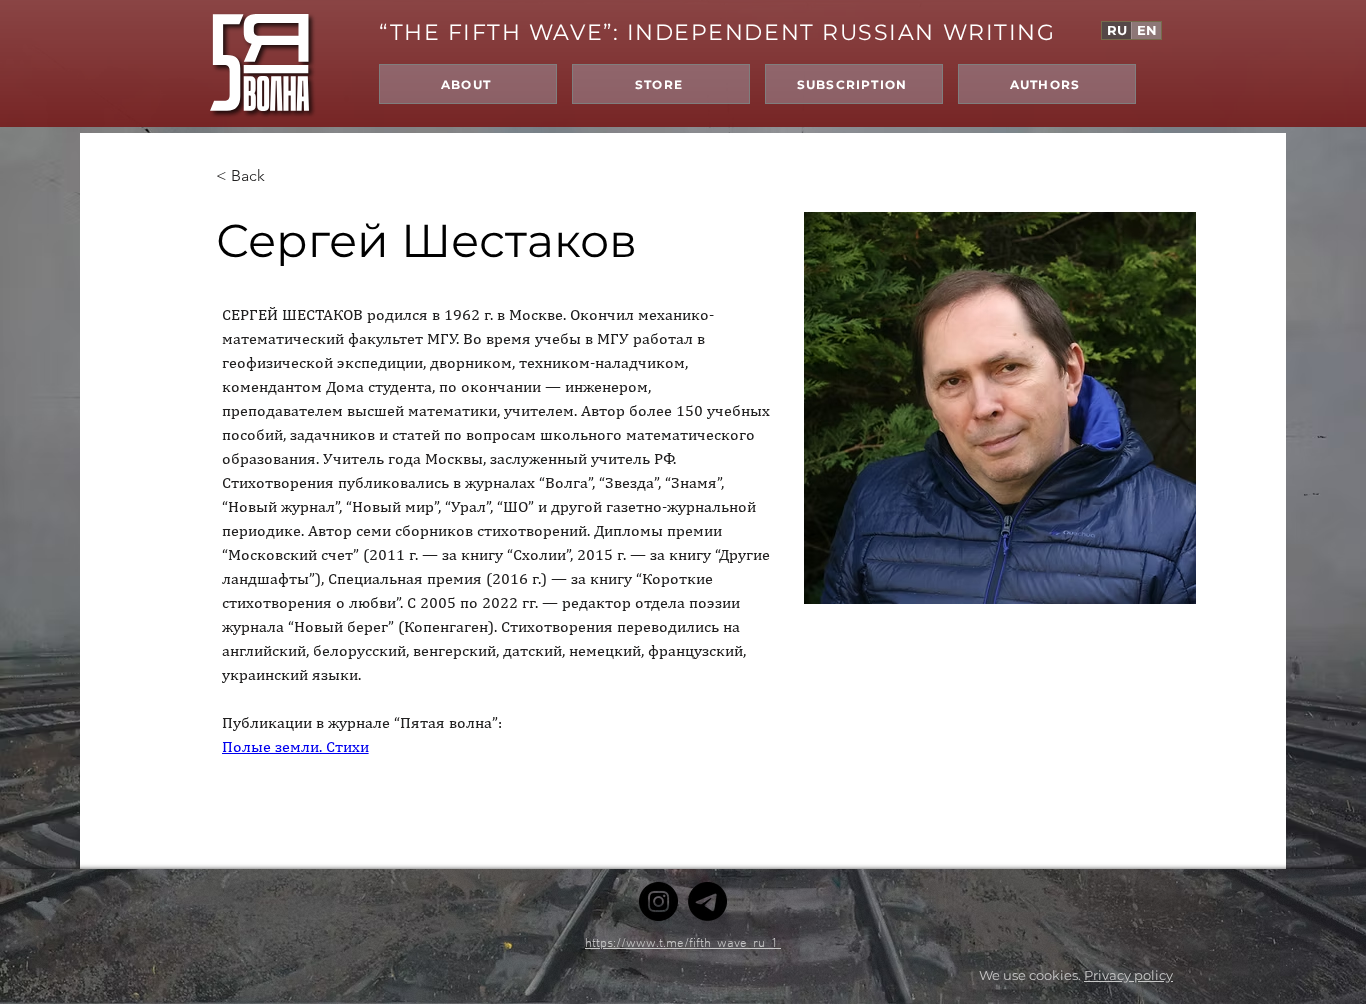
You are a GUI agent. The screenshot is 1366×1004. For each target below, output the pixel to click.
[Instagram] (658, 901)
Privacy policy (1128, 975)
